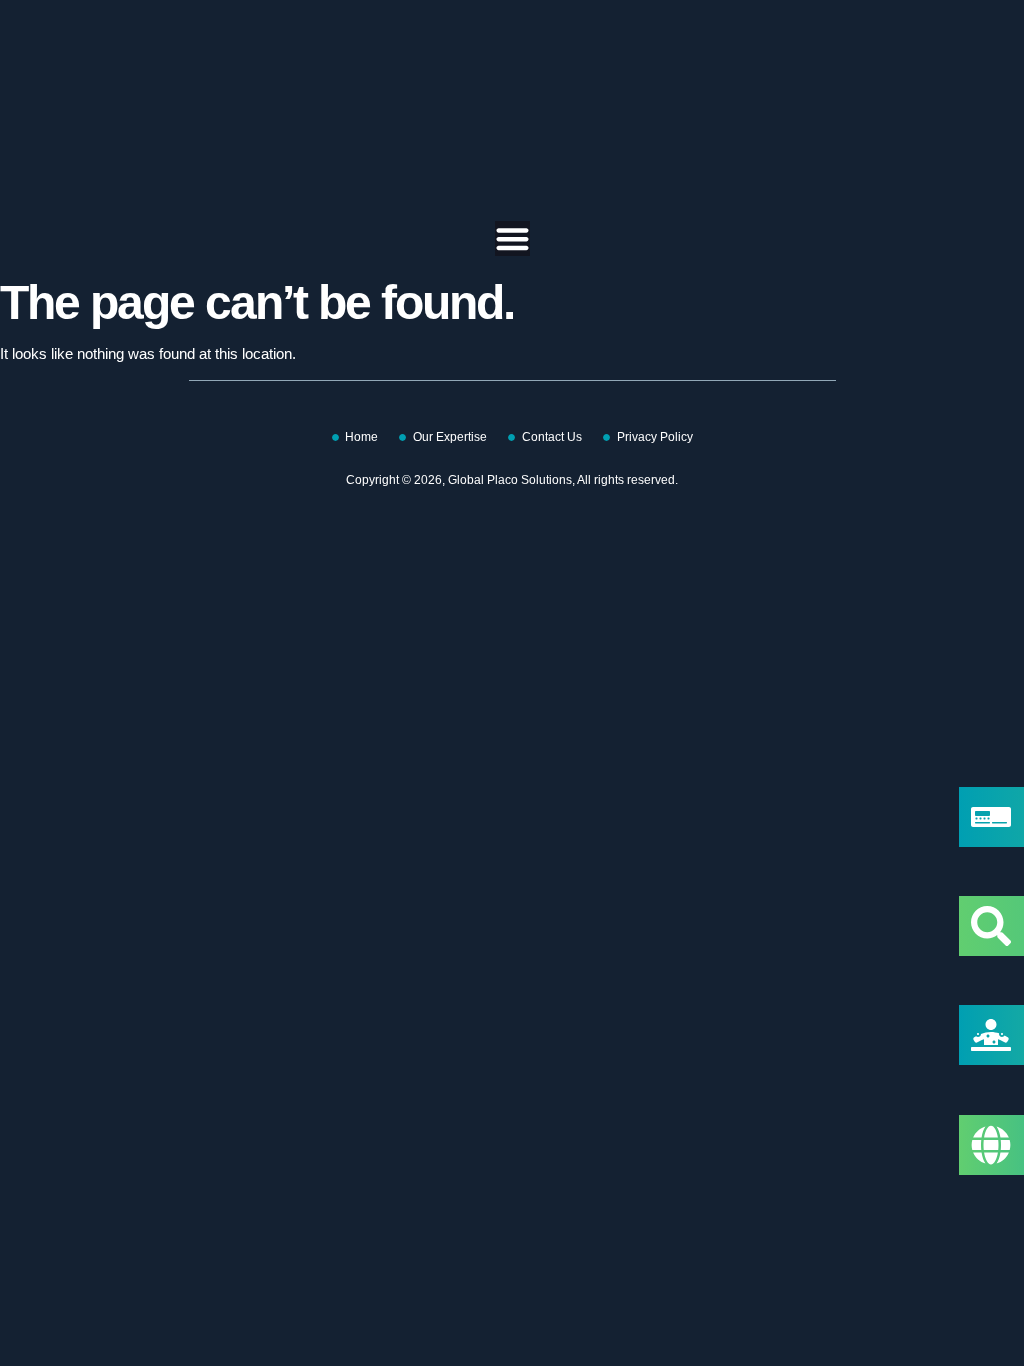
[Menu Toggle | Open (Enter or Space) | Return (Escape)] (512, 238)
